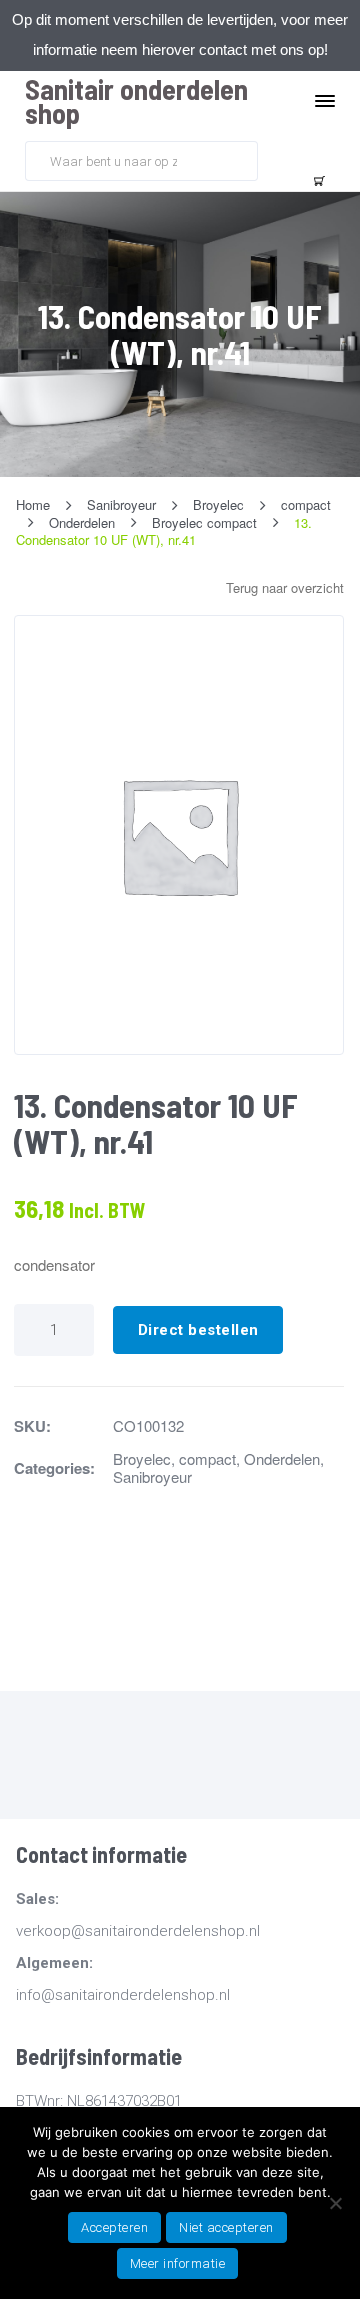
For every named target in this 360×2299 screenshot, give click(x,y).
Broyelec (142, 1458)
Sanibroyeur (152, 1476)
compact (207, 1458)
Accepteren (114, 2227)
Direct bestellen (198, 1330)
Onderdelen (282, 1458)
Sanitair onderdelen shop (136, 101)
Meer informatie (178, 2263)
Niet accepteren (226, 2227)
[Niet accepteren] (335, 2203)
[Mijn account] (276, 159)
